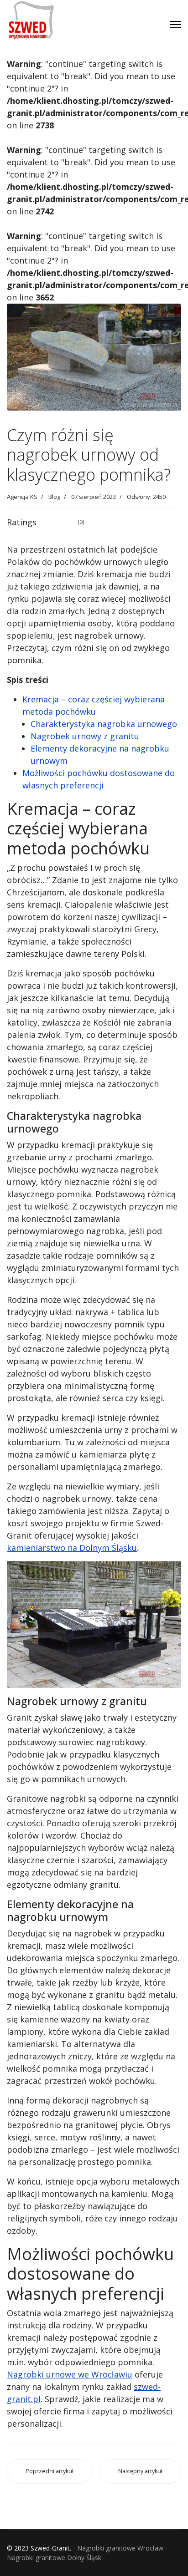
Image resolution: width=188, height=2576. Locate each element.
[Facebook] (98, 13)
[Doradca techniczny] (134, 13)
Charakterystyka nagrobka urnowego (104, 724)
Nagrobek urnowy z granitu (85, 736)
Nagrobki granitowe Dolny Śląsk (54, 2558)
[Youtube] (116, 13)
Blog (54, 497)
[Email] (98, 29)
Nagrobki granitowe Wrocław (120, 2548)
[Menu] (175, 25)
